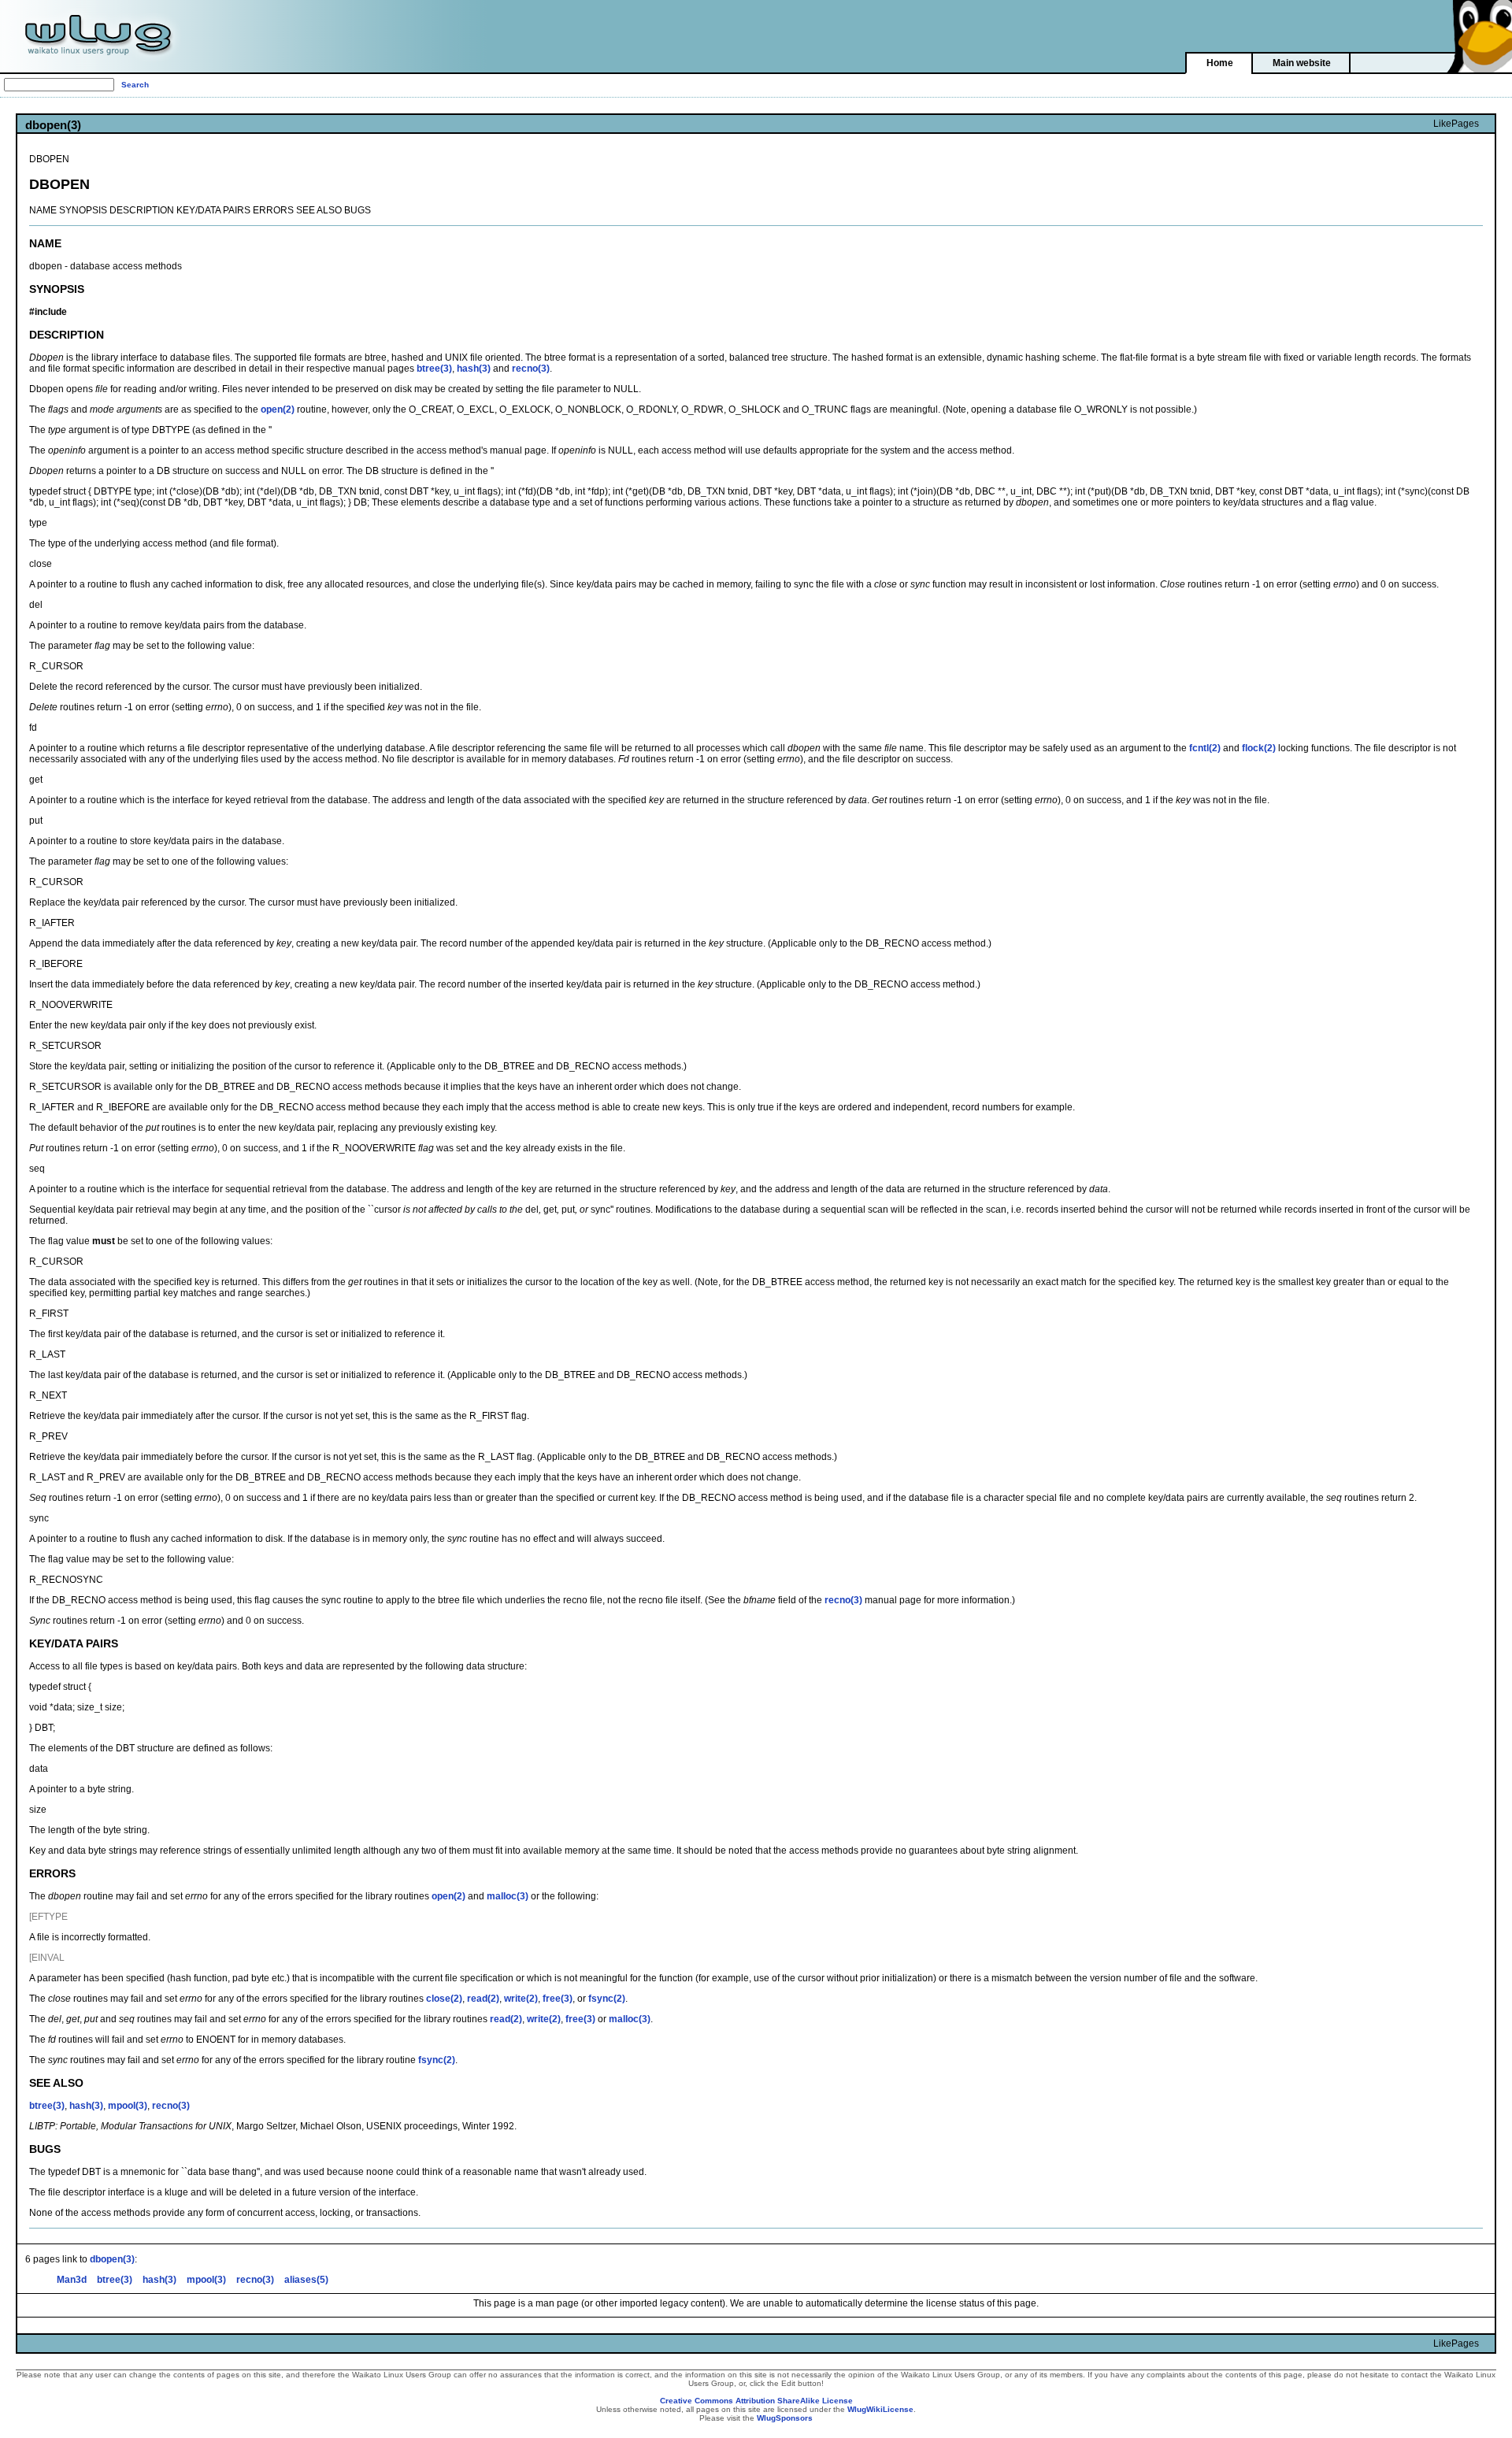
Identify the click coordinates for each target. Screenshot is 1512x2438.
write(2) (521, 1999)
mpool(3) (128, 2106)
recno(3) (531, 369)
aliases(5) (306, 2280)
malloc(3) (508, 1896)
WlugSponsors (785, 2418)
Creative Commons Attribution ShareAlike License (756, 2401)
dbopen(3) (112, 2259)
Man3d (72, 2280)
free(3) (558, 1999)
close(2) (444, 1999)
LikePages (1456, 124)
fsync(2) (607, 1999)
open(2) (278, 409)
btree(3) (434, 369)
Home (1220, 63)
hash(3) (474, 369)
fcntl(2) (1205, 748)
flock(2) (1259, 748)
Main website (1302, 63)
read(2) (483, 1999)
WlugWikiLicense (880, 2409)
